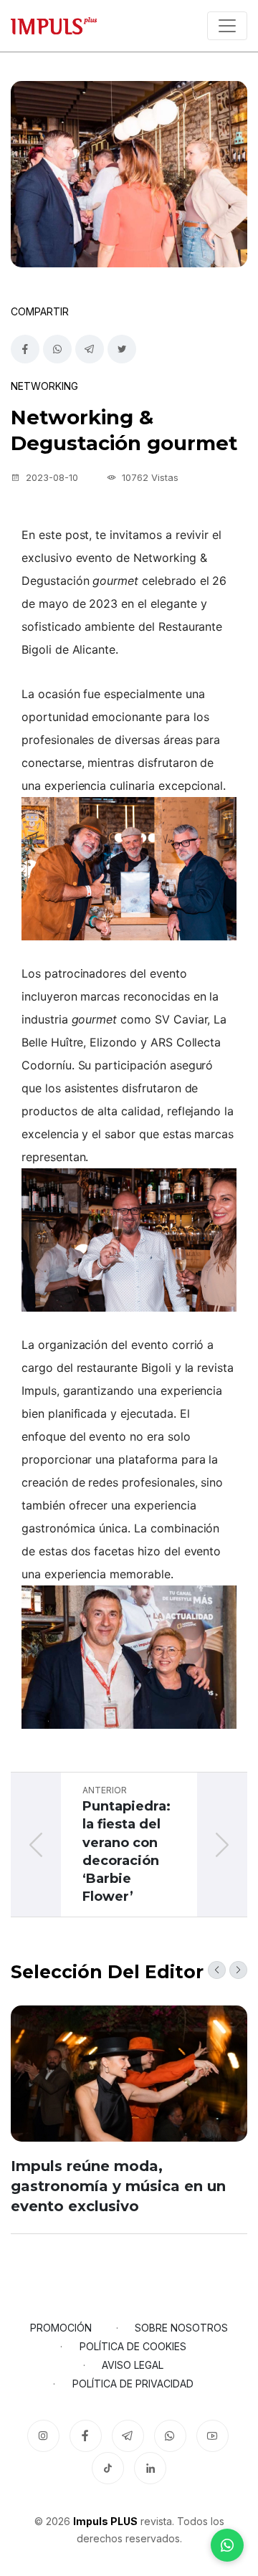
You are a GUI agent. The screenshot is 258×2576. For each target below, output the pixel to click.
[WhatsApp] (227, 2545)
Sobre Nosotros (181, 2328)
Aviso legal (133, 2365)
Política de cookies (133, 2346)
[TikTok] (108, 2468)
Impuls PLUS (105, 2521)
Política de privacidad (133, 2384)
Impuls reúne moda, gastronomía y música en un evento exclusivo (118, 2186)
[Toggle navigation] (227, 26)
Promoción (61, 2328)
